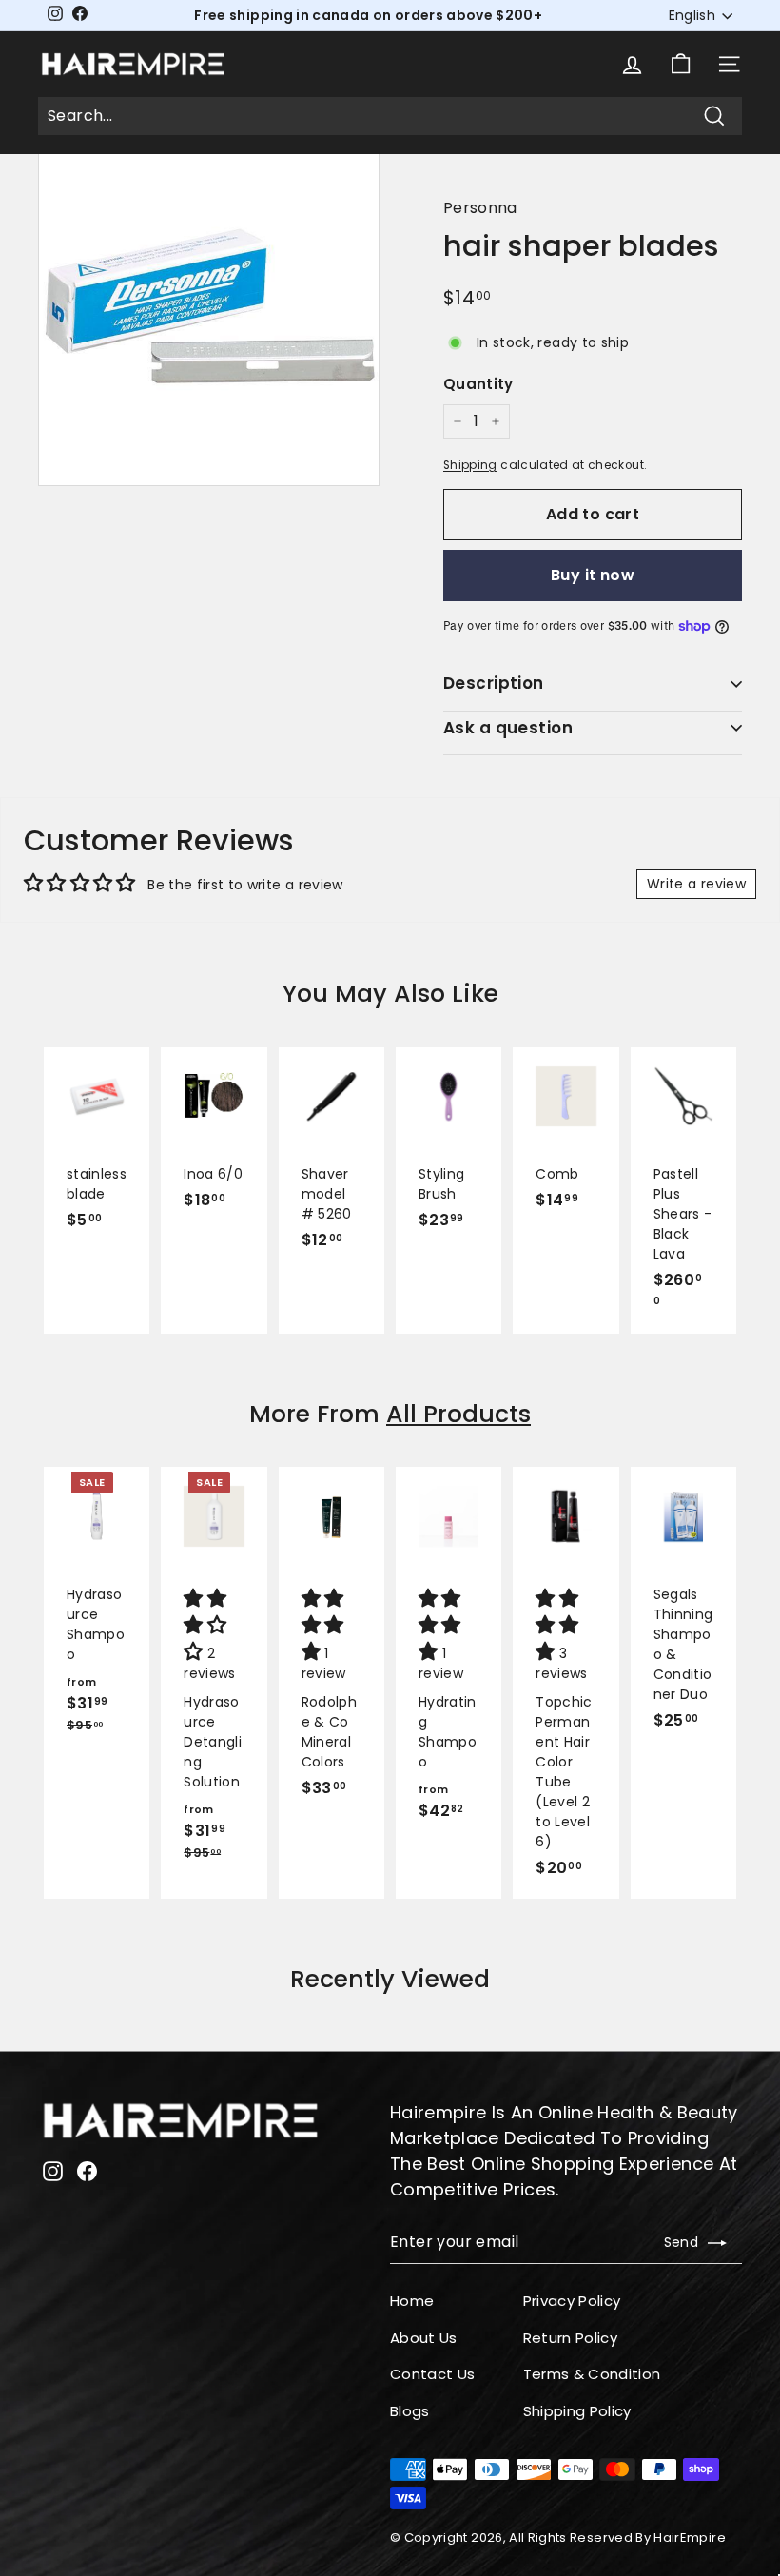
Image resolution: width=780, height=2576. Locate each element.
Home (412, 2301)
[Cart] (681, 64)
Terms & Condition (592, 2374)
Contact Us (433, 2374)
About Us (424, 2338)
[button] (207, 1627)
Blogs (410, 2411)
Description (494, 683)
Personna (480, 208)
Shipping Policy (577, 2411)
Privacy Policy (572, 2301)
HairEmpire (690, 2537)
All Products (458, 1414)
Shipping (470, 465)
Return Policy (571, 2338)
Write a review (696, 884)
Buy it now (593, 575)
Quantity (478, 384)
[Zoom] (209, 315)
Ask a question (508, 728)
